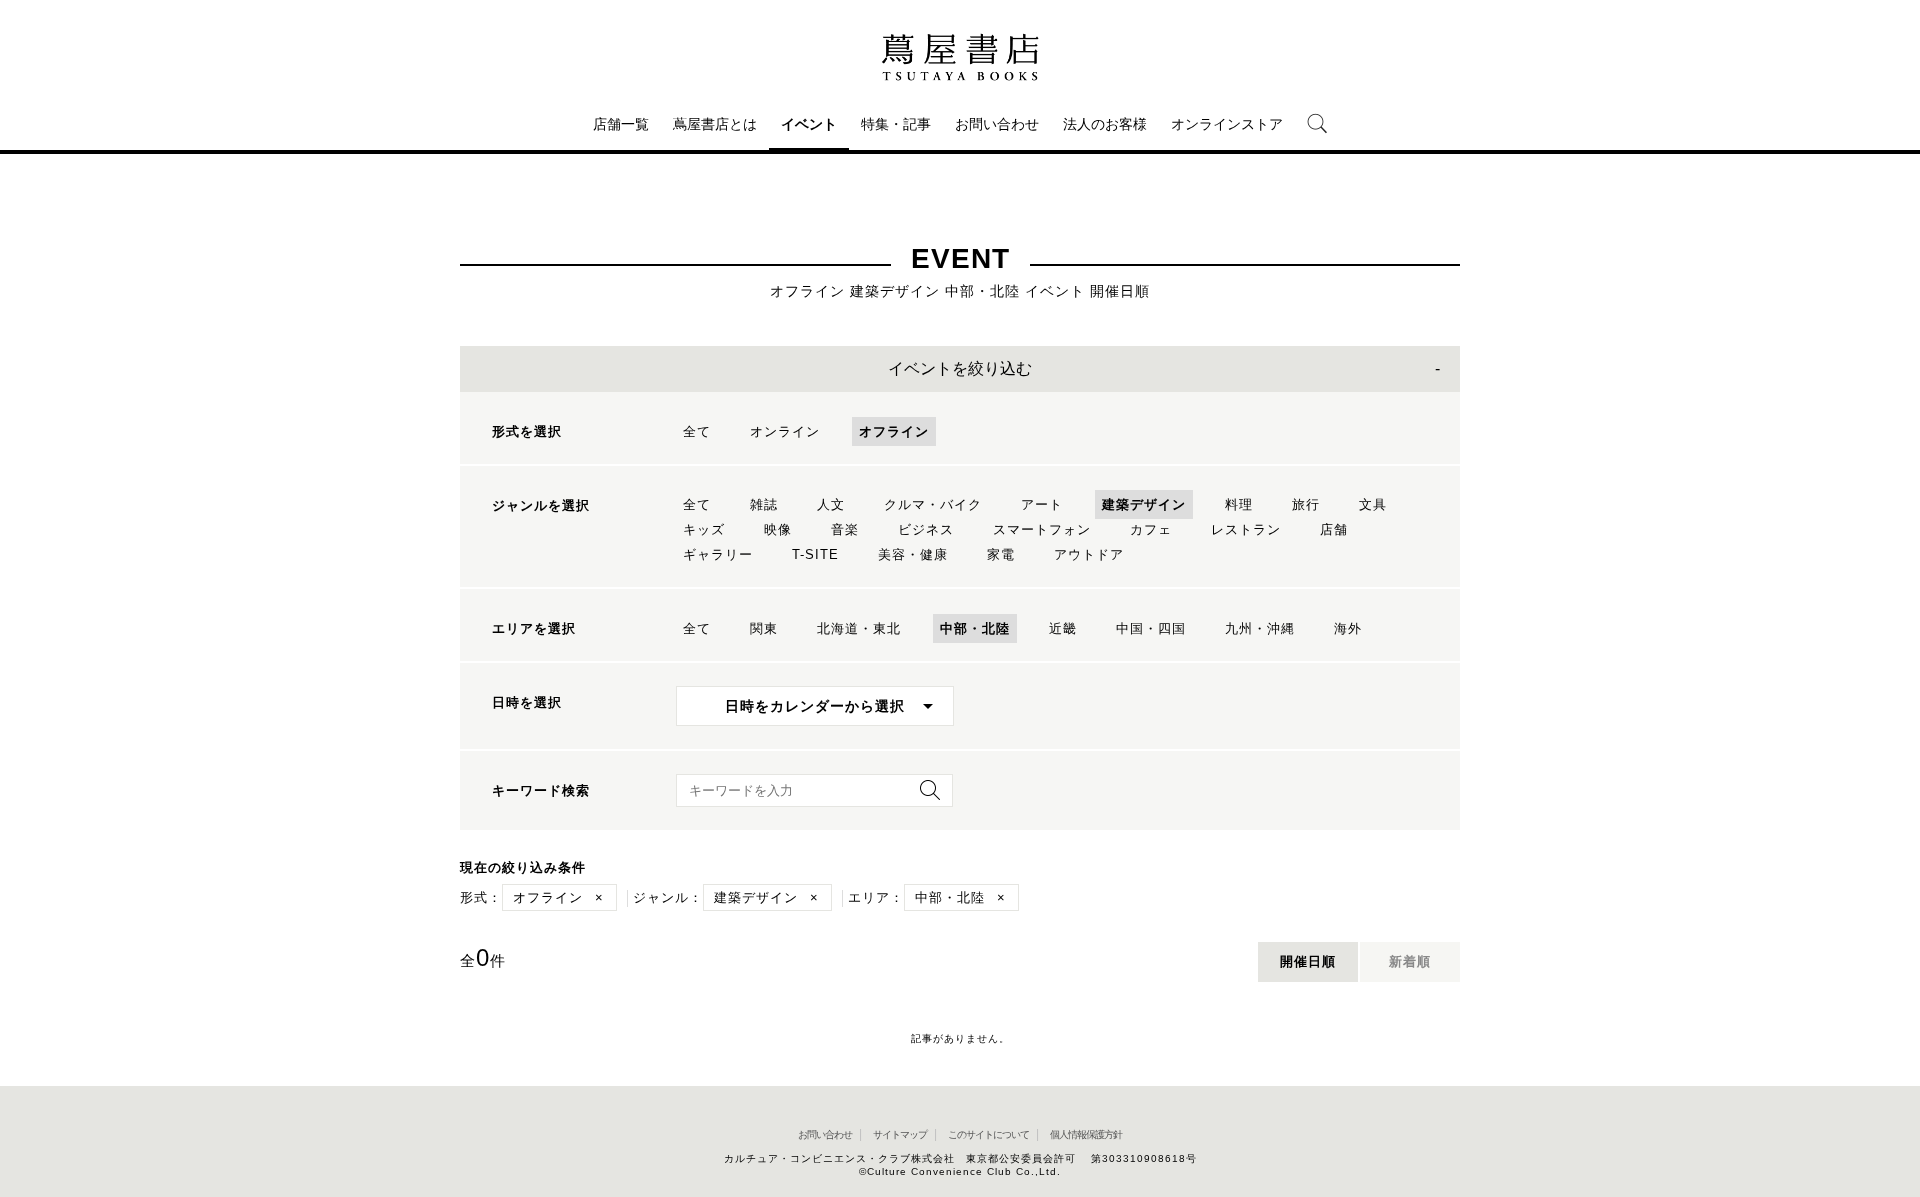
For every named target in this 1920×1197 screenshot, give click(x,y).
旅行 (1306, 504)
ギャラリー (718, 554)
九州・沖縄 (1260, 628)
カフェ (1151, 529)
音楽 (845, 529)
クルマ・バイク (933, 504)
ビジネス (926, 529)
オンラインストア (1227, 124)
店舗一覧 (621, 124)
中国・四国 (1151, 628)
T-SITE (815, 554)
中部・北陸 (975, 628)
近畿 (1063, 628)
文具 (1373, 504)
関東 (764, 628)
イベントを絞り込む (960, 368)
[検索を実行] (925, 796)
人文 (831, 504)
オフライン (894, 431)
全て (697, 431)
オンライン (785, 431)
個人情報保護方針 (1086, 1134)
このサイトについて (988, 1134)
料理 (1239, 504)
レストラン (1246, 529)
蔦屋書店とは (715, 124)
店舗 (1334, 529)
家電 (1001, 554)
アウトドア (1089, 554)
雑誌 (764, 504)
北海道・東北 (859, 628)
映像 (778, 529)
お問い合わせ (997, 124)
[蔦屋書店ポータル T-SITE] (960, 57)
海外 (1348, 628)
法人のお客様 (1105, 124)
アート (1042, 504)
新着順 (1410, 961)
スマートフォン (1042, 529)
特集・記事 (896, 124)
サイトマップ (900, 1134)
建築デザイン (1144, 504)
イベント (809, 124)
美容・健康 (913, 554)
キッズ (704, 529)
